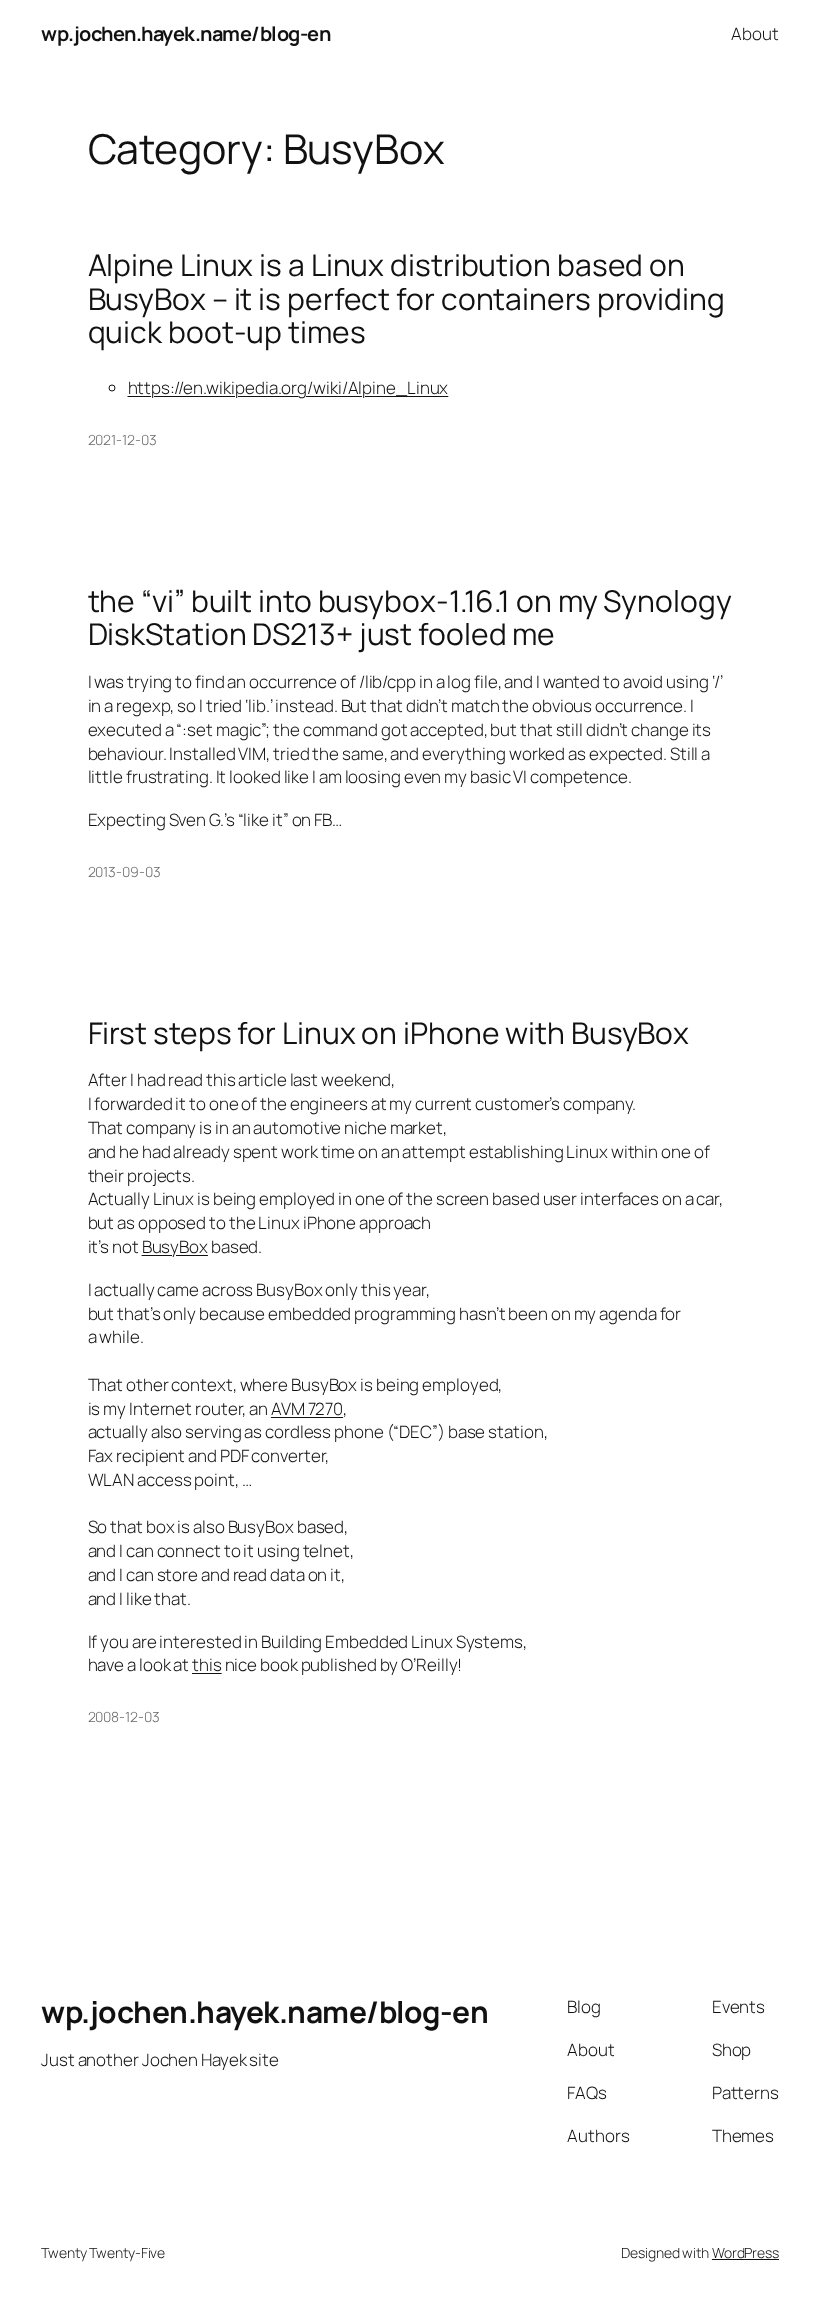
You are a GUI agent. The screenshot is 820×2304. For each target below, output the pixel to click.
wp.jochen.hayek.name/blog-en (185, 33)
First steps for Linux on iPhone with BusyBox (389, 1033)
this (207, 1664)
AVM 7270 (307, 1408)
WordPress (745, 2252)
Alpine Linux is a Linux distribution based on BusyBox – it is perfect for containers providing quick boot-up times (406, 298)
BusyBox (175, 1246)
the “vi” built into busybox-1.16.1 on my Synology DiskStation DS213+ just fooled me (410, 617)
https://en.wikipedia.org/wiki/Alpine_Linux (288, 387)
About (755, 33)
